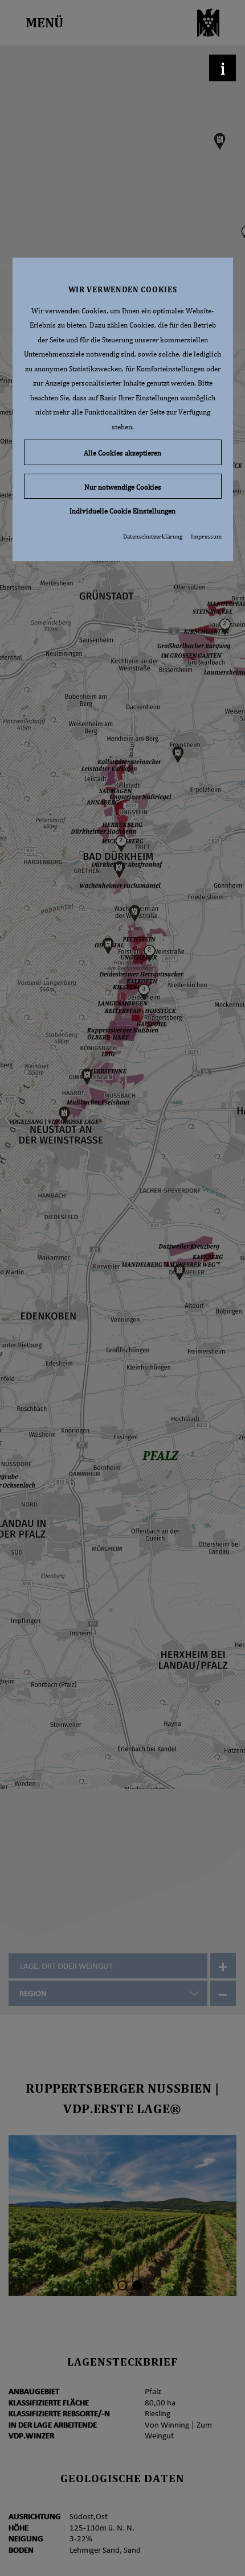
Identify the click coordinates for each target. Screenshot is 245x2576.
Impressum (206, 536)
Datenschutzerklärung (153, 536)
